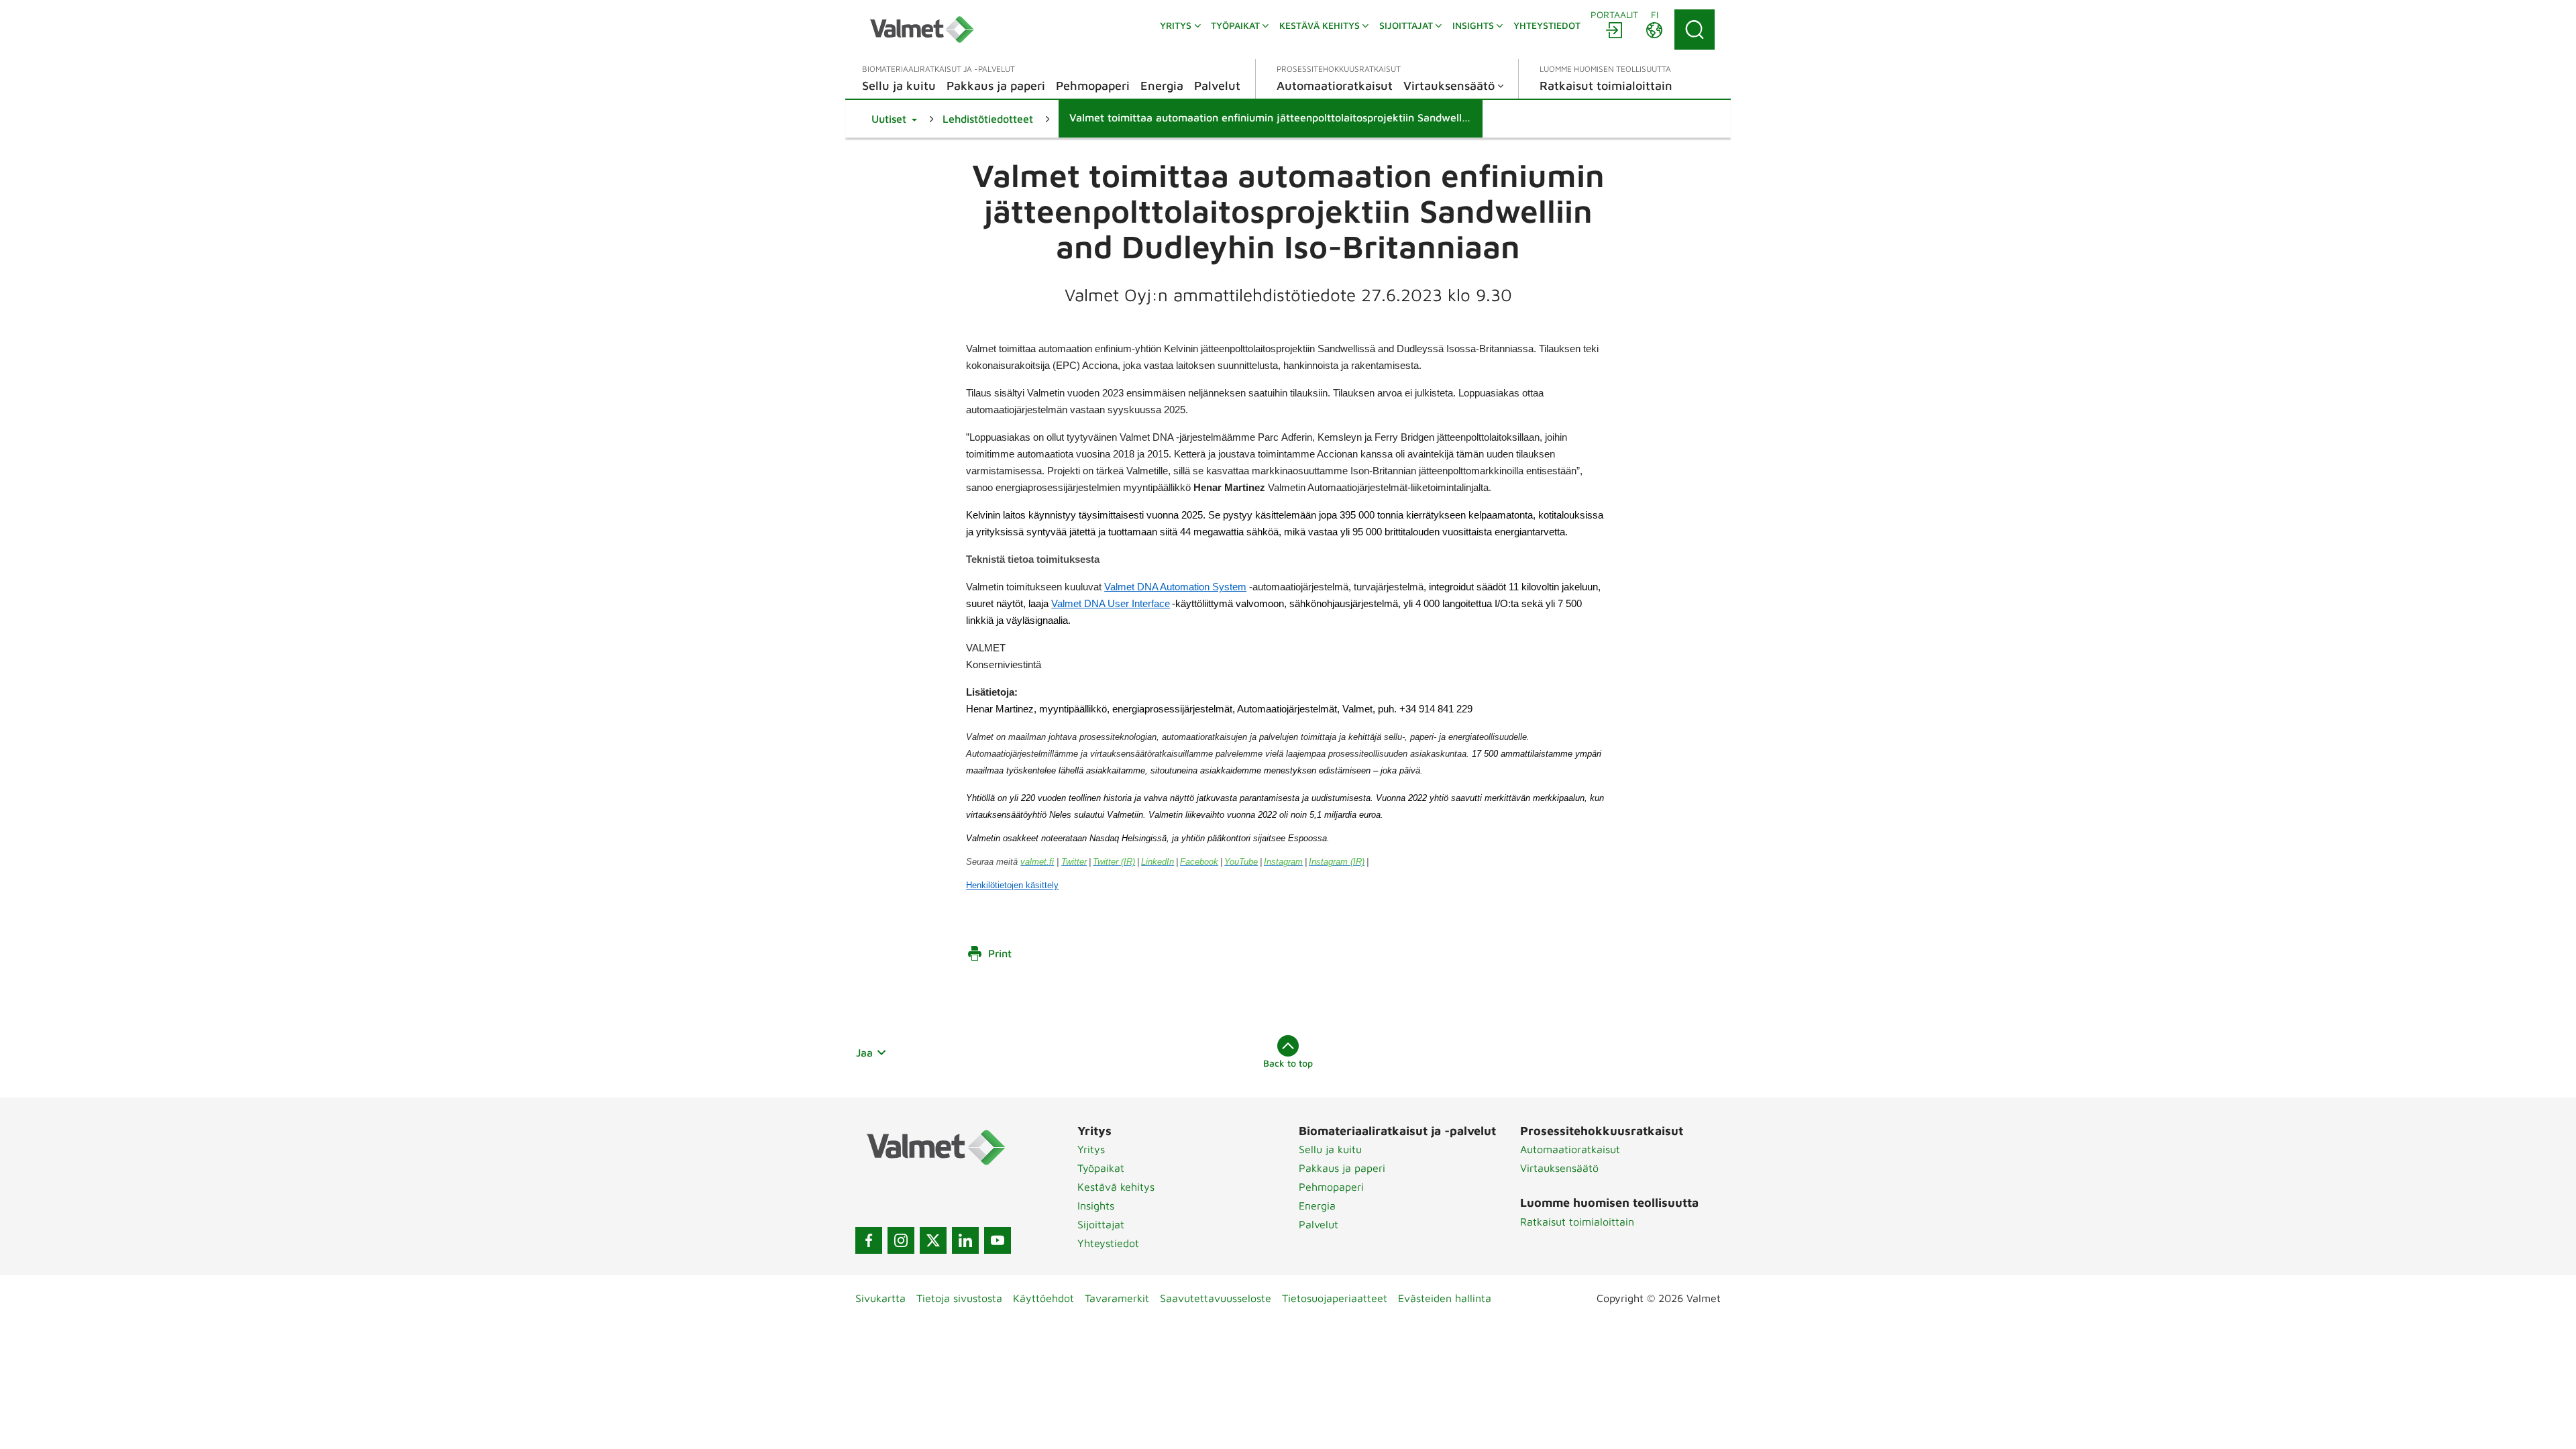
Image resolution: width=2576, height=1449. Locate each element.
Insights (1096, 1205)
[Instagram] (901, 1240)
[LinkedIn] (965, 1240)
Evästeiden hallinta (1445, 1298)
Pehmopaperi (1331, 1187)
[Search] (1695, 30)
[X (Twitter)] (933, 1240)
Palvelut (1319, 1224)
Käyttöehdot (1043, 1298)
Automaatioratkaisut (1570, 1149)
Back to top (1288, 1063)
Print (1000, 953)
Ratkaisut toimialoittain (1577, 1222)
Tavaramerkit (1117, 1298)
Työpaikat (1101, 1168)
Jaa (864, 1053)
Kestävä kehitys (1116, 1187)
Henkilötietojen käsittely (1012, 885)
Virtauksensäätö (1559, 1168)
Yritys (1091, 1149)
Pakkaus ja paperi (1342, 1168)
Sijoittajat (1101, 1224)
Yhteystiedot (1108, 1243)
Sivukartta (880, 1298)
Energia (1317, 1205)
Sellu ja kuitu (1330, 1149)
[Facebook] (869, 1240)
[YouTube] (998, 1240)
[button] (894, 119)
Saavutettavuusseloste (1216, 1298)
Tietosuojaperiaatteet (1335, 1298)
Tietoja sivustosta (959, 1298)
